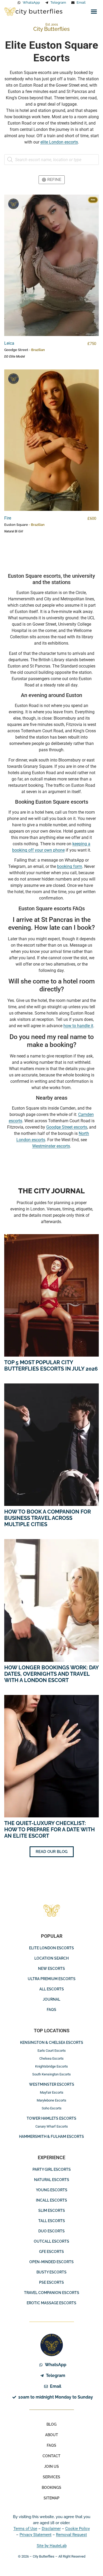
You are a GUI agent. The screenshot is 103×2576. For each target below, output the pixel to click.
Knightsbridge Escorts (51, 2066)
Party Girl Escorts (52, 2169)
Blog (51, 2424)
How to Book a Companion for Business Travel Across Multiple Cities (48, 1518)
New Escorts (51, 1969)
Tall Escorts (52, 2221)
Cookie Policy (78, 2529)
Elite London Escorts (51, 1948)
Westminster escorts (51, 1146)
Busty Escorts (51, 2272)
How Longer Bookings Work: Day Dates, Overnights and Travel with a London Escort (51, 1674)
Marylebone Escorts (51, 2100)
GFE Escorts (51, 2252)
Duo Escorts (51, 2231)
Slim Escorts (52, 2211)
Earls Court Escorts (52, 2051)
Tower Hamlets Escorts (51, 2118)
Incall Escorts (51, 2200)
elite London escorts (59, 142)
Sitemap (51, 2498)
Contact (51, 2456)
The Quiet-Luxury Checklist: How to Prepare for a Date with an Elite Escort (50, 1830)
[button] (94, 12)
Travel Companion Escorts (52, 2293)
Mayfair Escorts (52, 2092)
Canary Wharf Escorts (52, 2126)
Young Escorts (52, 2190)
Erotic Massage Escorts (51, 2303)
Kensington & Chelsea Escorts (52, 2043)
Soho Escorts (52, 2108)
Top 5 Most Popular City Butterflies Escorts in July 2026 (51, 1366)
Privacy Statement (36, 2535)
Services (51, 2477)
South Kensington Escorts (51, 2074)
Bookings (51, 2488)
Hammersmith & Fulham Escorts (51, 2137)
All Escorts (52, 1989)
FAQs (51, 2010)
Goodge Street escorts (67, 1127)
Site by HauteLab (52, 2546)
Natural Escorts (52, 2180)
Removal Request (71, 2535)
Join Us (51, 2466)
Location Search (51, 1958)
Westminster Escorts (52, 2084)
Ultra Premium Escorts (52, 1979)
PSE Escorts (51, 2282)
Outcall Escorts (51, 2241)
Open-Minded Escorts (51, 2262)
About (52, 2435)
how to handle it (78, 1026)
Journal (51, 1999)
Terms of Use (25, 2529)
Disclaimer (51, 2529)
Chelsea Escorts (51, 2058)
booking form (70, 866)
